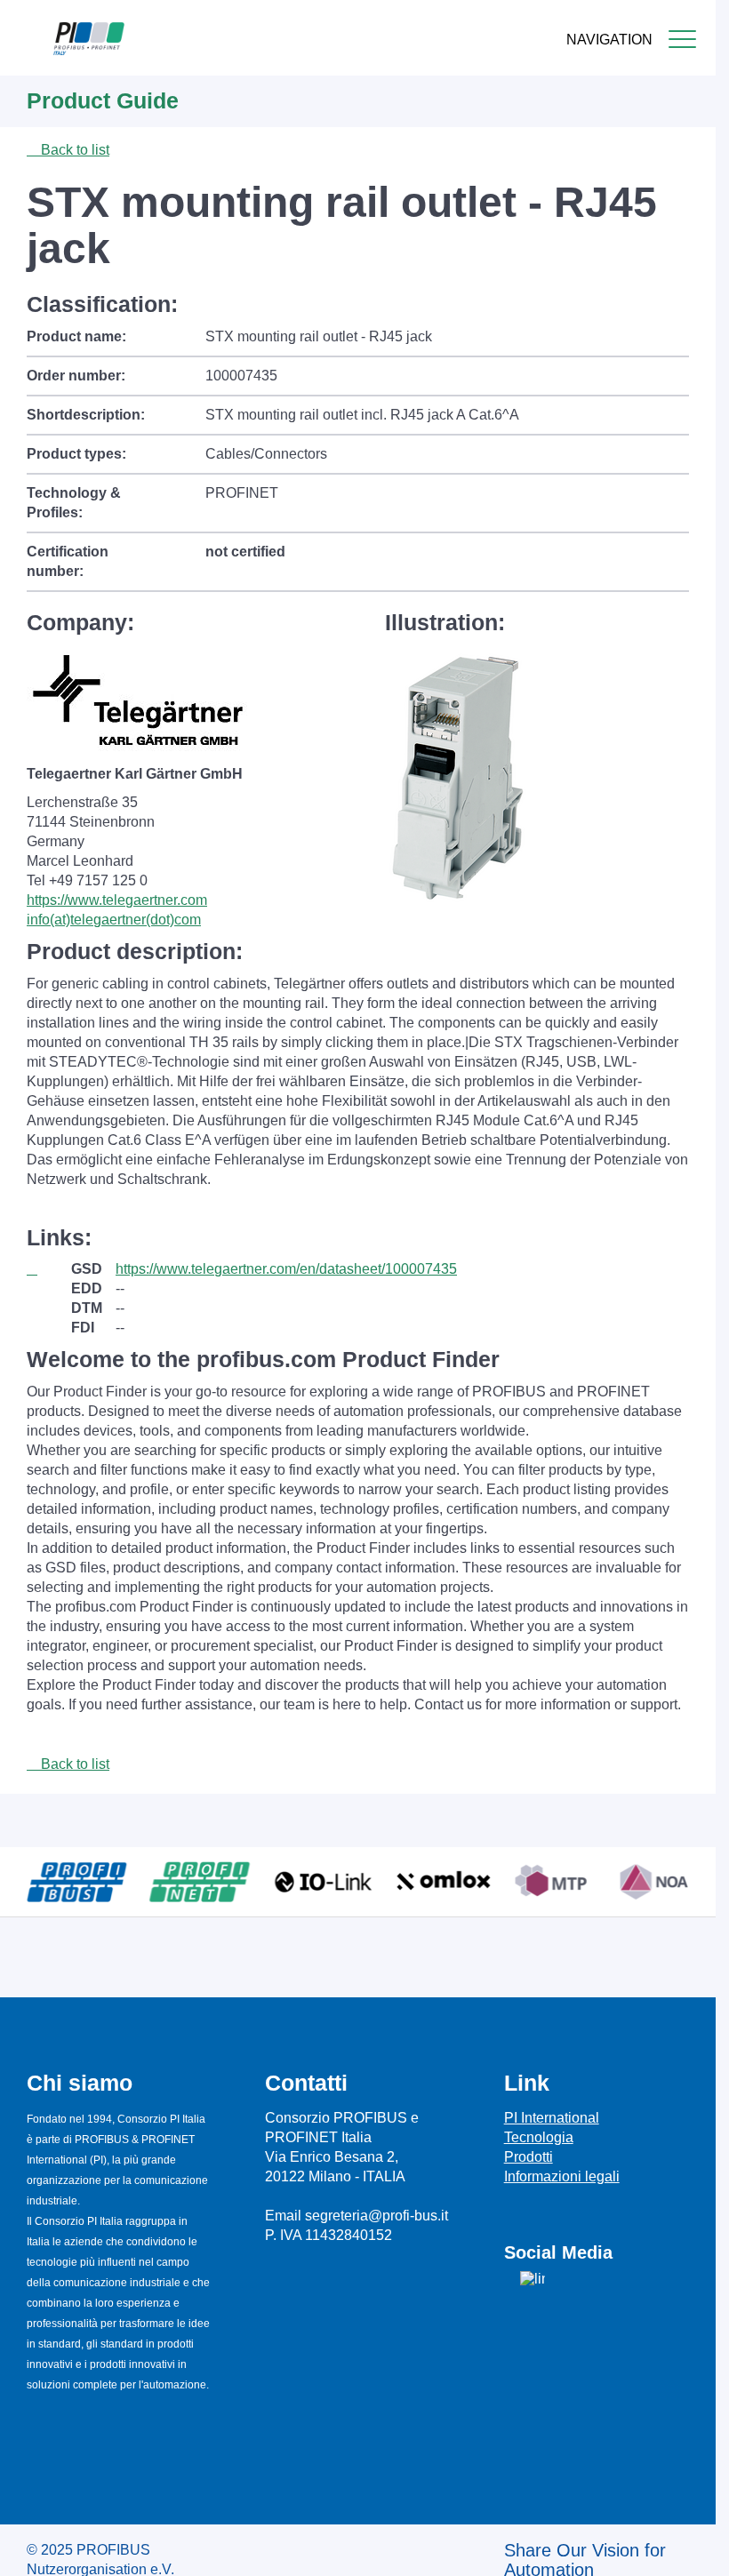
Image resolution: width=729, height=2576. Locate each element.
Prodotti (529, 2157)
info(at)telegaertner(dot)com (114, 920)
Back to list (73, 150)
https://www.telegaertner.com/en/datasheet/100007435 (286, 1269)
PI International (552, 2118)
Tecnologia (539, 2137)
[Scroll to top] (693, 2548)
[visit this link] (49, 1269)
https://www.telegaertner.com (117, 900)
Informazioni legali (562, 2176)
